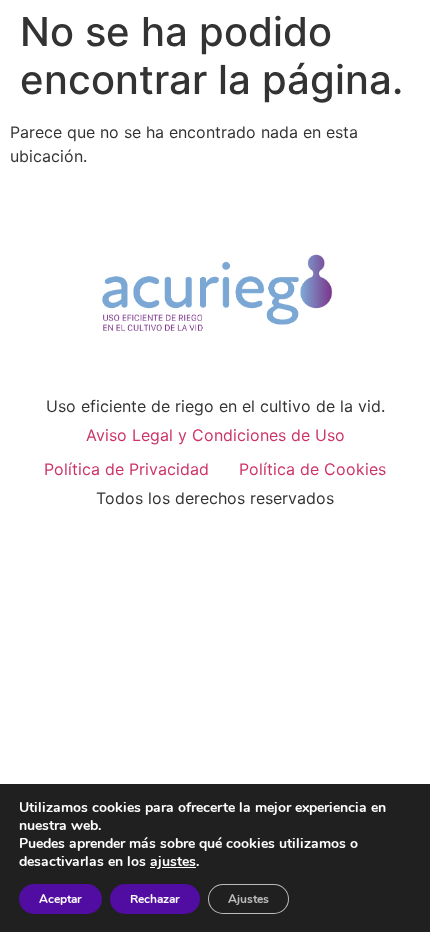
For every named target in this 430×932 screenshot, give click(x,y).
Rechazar (155, 899)
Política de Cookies (312, 469)
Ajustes (248, 899)
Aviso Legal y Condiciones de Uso (215, 435)
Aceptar (60, 899)
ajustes (173, 862)
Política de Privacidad (126, 469)
